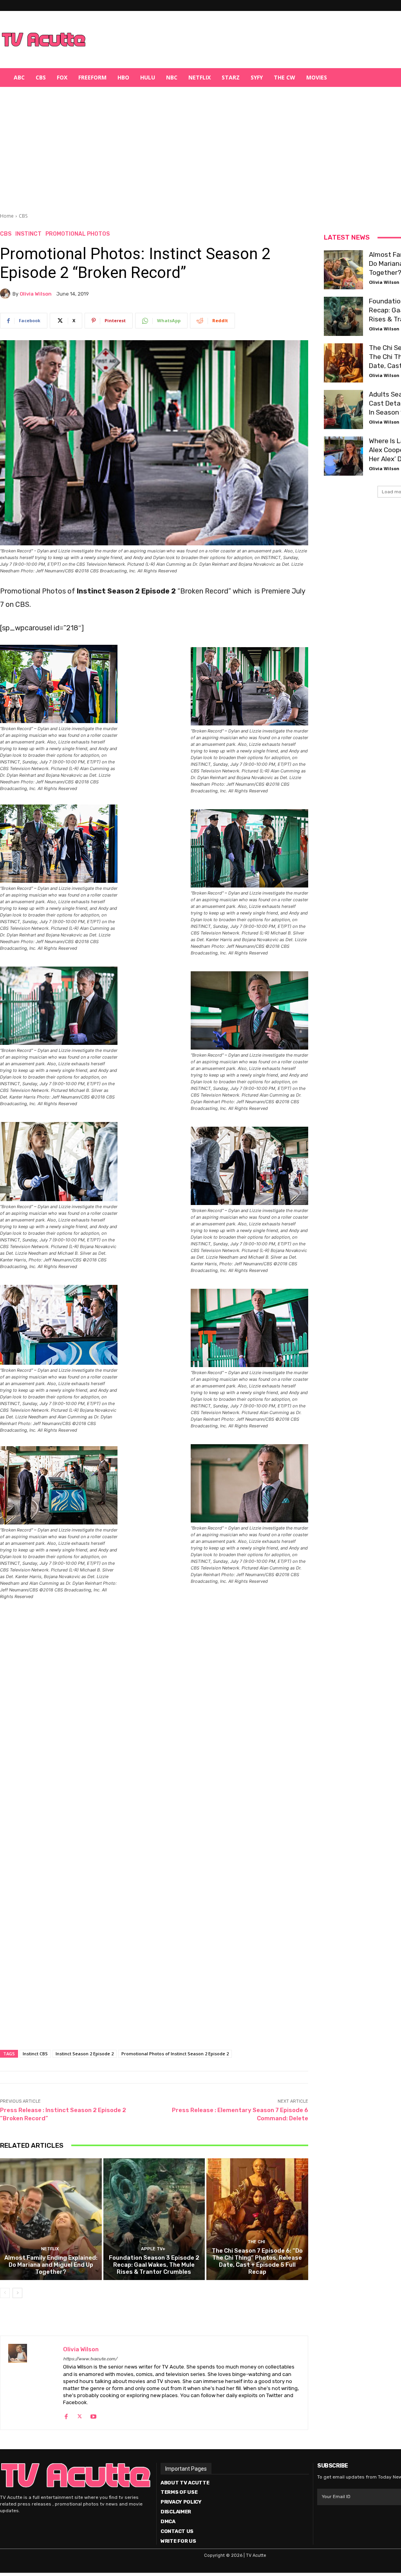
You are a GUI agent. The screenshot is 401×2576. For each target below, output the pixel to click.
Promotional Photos (78, 234)
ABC (19, 77)
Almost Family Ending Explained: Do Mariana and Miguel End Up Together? (51, 2265)
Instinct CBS (35, 2054)
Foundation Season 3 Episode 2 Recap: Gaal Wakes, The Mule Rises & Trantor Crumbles (154, 2265)
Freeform (92, 77)
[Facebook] (66, 2415)
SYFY (257, 77)
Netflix (200, 77)
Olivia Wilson (36, 294)
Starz (231, 77)
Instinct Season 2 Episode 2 (85, 2054)
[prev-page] (5, 2293)
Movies (317, 77)
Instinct (28, 234)
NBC (172, 77)
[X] (80, 2415)
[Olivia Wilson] (6, 294)
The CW (284, 77)
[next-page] (17, 2293)
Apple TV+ (153, 2249)
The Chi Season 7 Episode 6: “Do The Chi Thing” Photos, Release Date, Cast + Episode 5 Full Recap (257, 2261)
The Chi (256, 2242)
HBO (123, 77)
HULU (148, 77)
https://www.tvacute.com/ (90, 2359)
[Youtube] (93, 2415)
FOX (62, 77)
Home (7, 216)
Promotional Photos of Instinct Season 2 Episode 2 (175, 2054)
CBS (41, 77)
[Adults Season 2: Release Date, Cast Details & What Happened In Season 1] (343, 409)
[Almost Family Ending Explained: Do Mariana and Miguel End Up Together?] (51, 2219)
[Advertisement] (241, 40)
